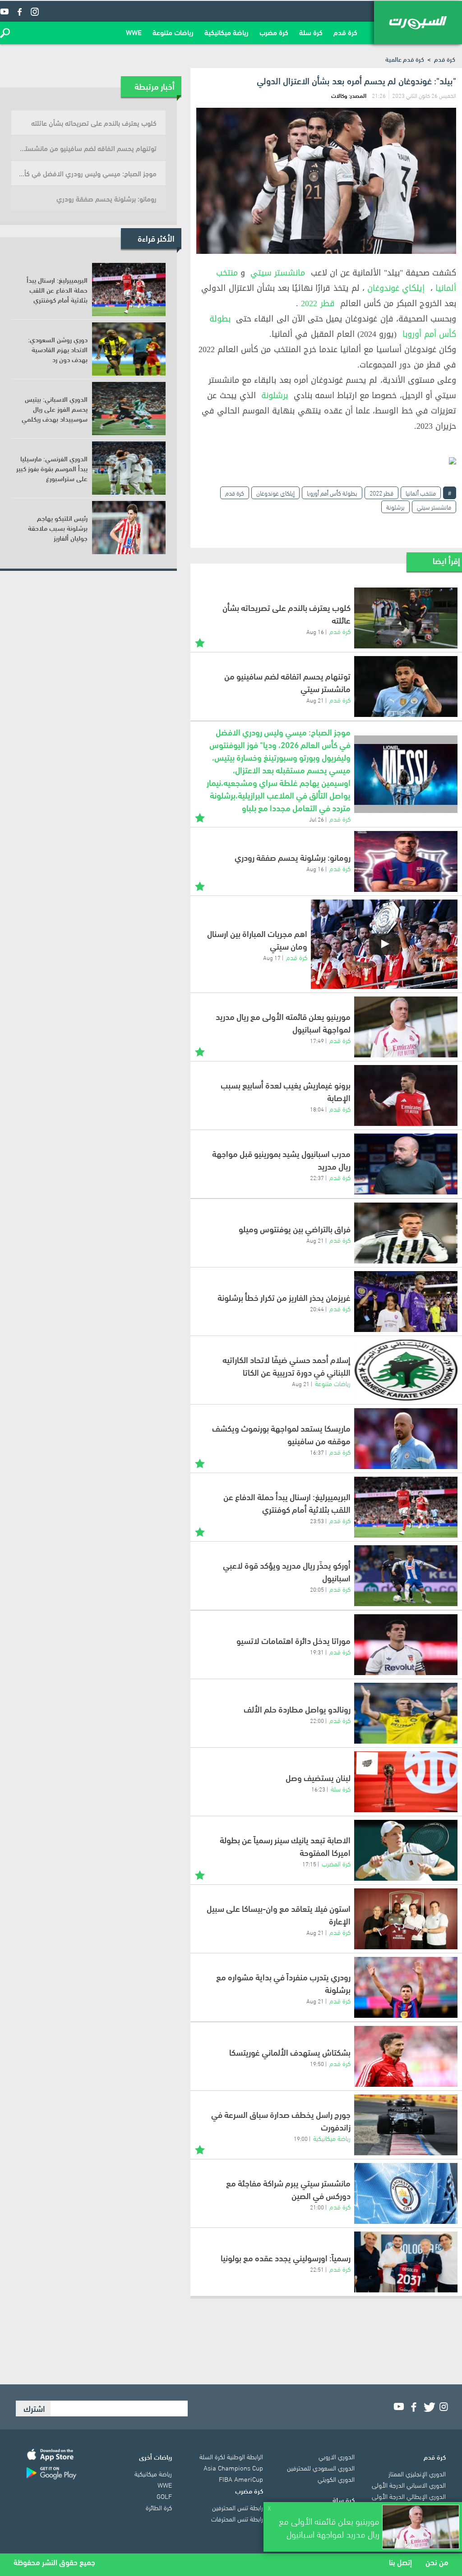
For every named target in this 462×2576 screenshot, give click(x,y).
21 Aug (315, 700)
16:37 (317, 1452)
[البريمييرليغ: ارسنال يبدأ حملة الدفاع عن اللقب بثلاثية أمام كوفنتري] (406, 1507)
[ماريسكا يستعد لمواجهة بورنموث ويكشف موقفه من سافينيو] (406, 1439)
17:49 (317, 1040)
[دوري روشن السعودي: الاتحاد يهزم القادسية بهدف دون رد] (129, 349)
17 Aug (272, 957)
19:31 (317, 1652)
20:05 (317, 1589)
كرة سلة (311, 32)
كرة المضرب (336, 1863)
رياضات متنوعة (173, 32)
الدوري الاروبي (337, 2456)
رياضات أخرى (155, 2457)
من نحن (437, 2562)
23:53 (317, 1520)
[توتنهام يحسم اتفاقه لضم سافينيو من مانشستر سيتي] (406, 686)
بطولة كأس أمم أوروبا (332, 493)
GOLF (164, 2496)
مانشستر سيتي (278, 273)
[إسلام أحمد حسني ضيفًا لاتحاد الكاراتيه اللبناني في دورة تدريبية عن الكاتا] (406, 1370)
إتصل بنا (400, 2562)
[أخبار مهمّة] (200, 642)
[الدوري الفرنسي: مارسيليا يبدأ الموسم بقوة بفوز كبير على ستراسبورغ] (129, 468)
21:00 (317, 2207)
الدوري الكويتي (336, 2479)
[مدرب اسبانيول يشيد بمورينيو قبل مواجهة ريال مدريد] (406, 1164)
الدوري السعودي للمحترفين (321, 2467)
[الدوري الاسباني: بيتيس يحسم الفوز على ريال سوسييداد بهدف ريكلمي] (129, 409)
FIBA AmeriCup (241, 2479)
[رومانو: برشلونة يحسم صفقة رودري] (406, 861)
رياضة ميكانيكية (226, 32)
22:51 (317, 2269)
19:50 (317, 2063)
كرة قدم (345, 32)
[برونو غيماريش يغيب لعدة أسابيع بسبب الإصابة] (406, 1095)
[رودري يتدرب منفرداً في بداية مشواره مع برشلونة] (406, 1987)
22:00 (317, 1720)
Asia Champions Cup (233, 2467)
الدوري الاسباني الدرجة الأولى (409, 2484)
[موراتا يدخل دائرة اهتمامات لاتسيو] (406, 1645)
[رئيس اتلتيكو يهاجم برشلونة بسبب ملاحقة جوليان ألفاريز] (129, 528)
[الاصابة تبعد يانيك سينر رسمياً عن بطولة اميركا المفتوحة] (406, 1850)
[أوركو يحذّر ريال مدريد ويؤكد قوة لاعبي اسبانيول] (406, 1576)
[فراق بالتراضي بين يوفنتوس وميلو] (406, 1233)
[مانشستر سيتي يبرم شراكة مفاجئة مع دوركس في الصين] (406, 2193)
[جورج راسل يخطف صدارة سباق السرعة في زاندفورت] (406, 2125)
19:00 (301, 2138)
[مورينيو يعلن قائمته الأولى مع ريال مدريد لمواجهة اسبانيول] (406, 1027)
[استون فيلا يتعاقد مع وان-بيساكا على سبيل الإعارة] (406, 1919)
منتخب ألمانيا (421, 493)
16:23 (318, 1789)
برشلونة (275, 395)
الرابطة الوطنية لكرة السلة (231, 2456)
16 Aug (315, 631)
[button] (5, 33)
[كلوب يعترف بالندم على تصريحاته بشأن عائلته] (406, 618)
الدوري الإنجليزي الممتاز (417, 2473)
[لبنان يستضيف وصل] (406, 1782)
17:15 (309, 1864)
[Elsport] (418, 23)
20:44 (317, 1309)
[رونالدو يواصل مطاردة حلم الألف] (406, 1713)
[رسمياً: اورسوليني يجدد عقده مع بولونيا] (406, 2262)
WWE (134, 32)
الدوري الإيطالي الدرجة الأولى (409, 2496)
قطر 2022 (318, 303)
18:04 (317, 1109)
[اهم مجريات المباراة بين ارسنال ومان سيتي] (384, 944)
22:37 (317, 1177)
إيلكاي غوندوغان (396, 288)
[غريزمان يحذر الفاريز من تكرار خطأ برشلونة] (406, 1302)
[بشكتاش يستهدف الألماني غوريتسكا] (406, 2056)
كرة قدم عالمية (405, 59)
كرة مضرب (274, 32)
